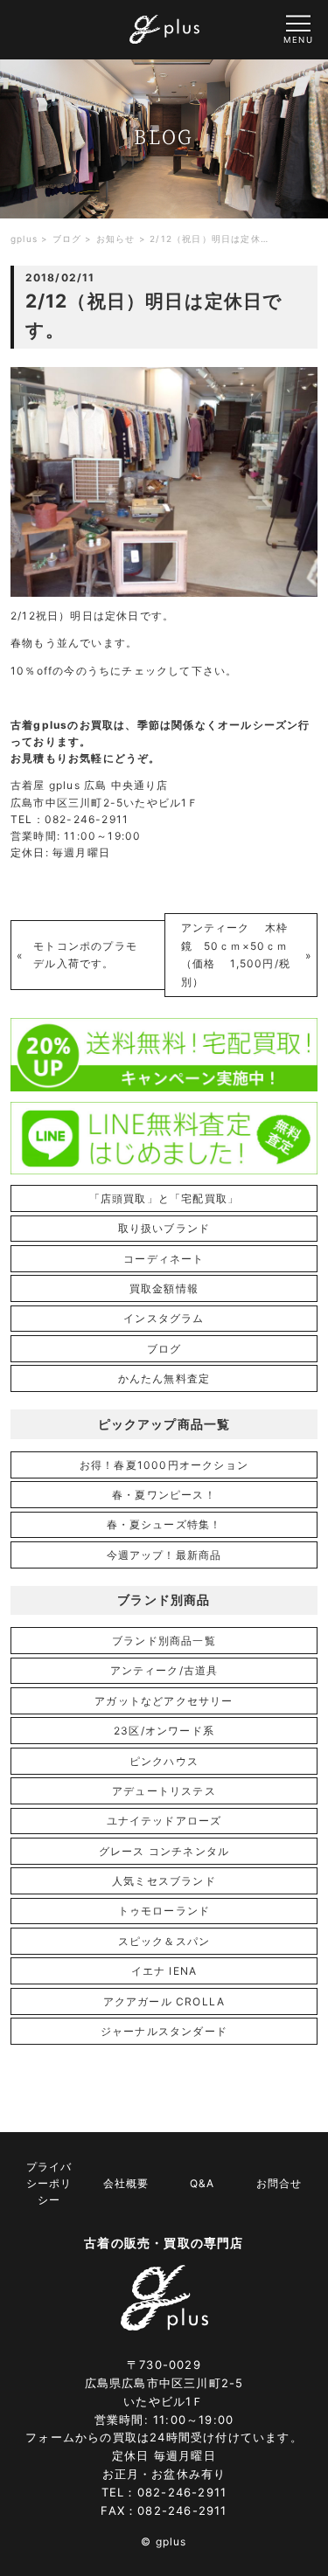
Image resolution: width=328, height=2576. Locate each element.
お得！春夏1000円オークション (164, 1465)
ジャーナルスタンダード (164, 2031)
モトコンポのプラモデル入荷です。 (85, 955)
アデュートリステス (164, 1791)
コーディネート (164, 1259)
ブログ (164, 1349)
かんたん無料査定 (164, 1378)
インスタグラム (164, 1318)
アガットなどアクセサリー (164, 1701)
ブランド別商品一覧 (164, 1641)
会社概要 (126, 2183)
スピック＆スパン (164, 1941)
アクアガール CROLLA (164, 2001)
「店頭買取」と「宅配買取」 (164, 1198)
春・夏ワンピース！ (164, 1495)
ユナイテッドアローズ (164, 1821)
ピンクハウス (164, 1761)
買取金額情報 (164, 1288)
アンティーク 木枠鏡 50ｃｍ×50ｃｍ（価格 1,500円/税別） (236, 954)
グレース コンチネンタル (164, 1851)
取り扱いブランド (164, 1228)
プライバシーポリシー (49, 2183)
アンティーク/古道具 (164, 1670)
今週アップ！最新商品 (164, 1555)
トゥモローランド (164, 1911)
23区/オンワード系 (164, 1731)
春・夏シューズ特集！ (164, 1524)
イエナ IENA (164, 1971)
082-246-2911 (182, 2492)
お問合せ (279, 2183)
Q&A (202, 2183)
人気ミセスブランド (164, 1881)
